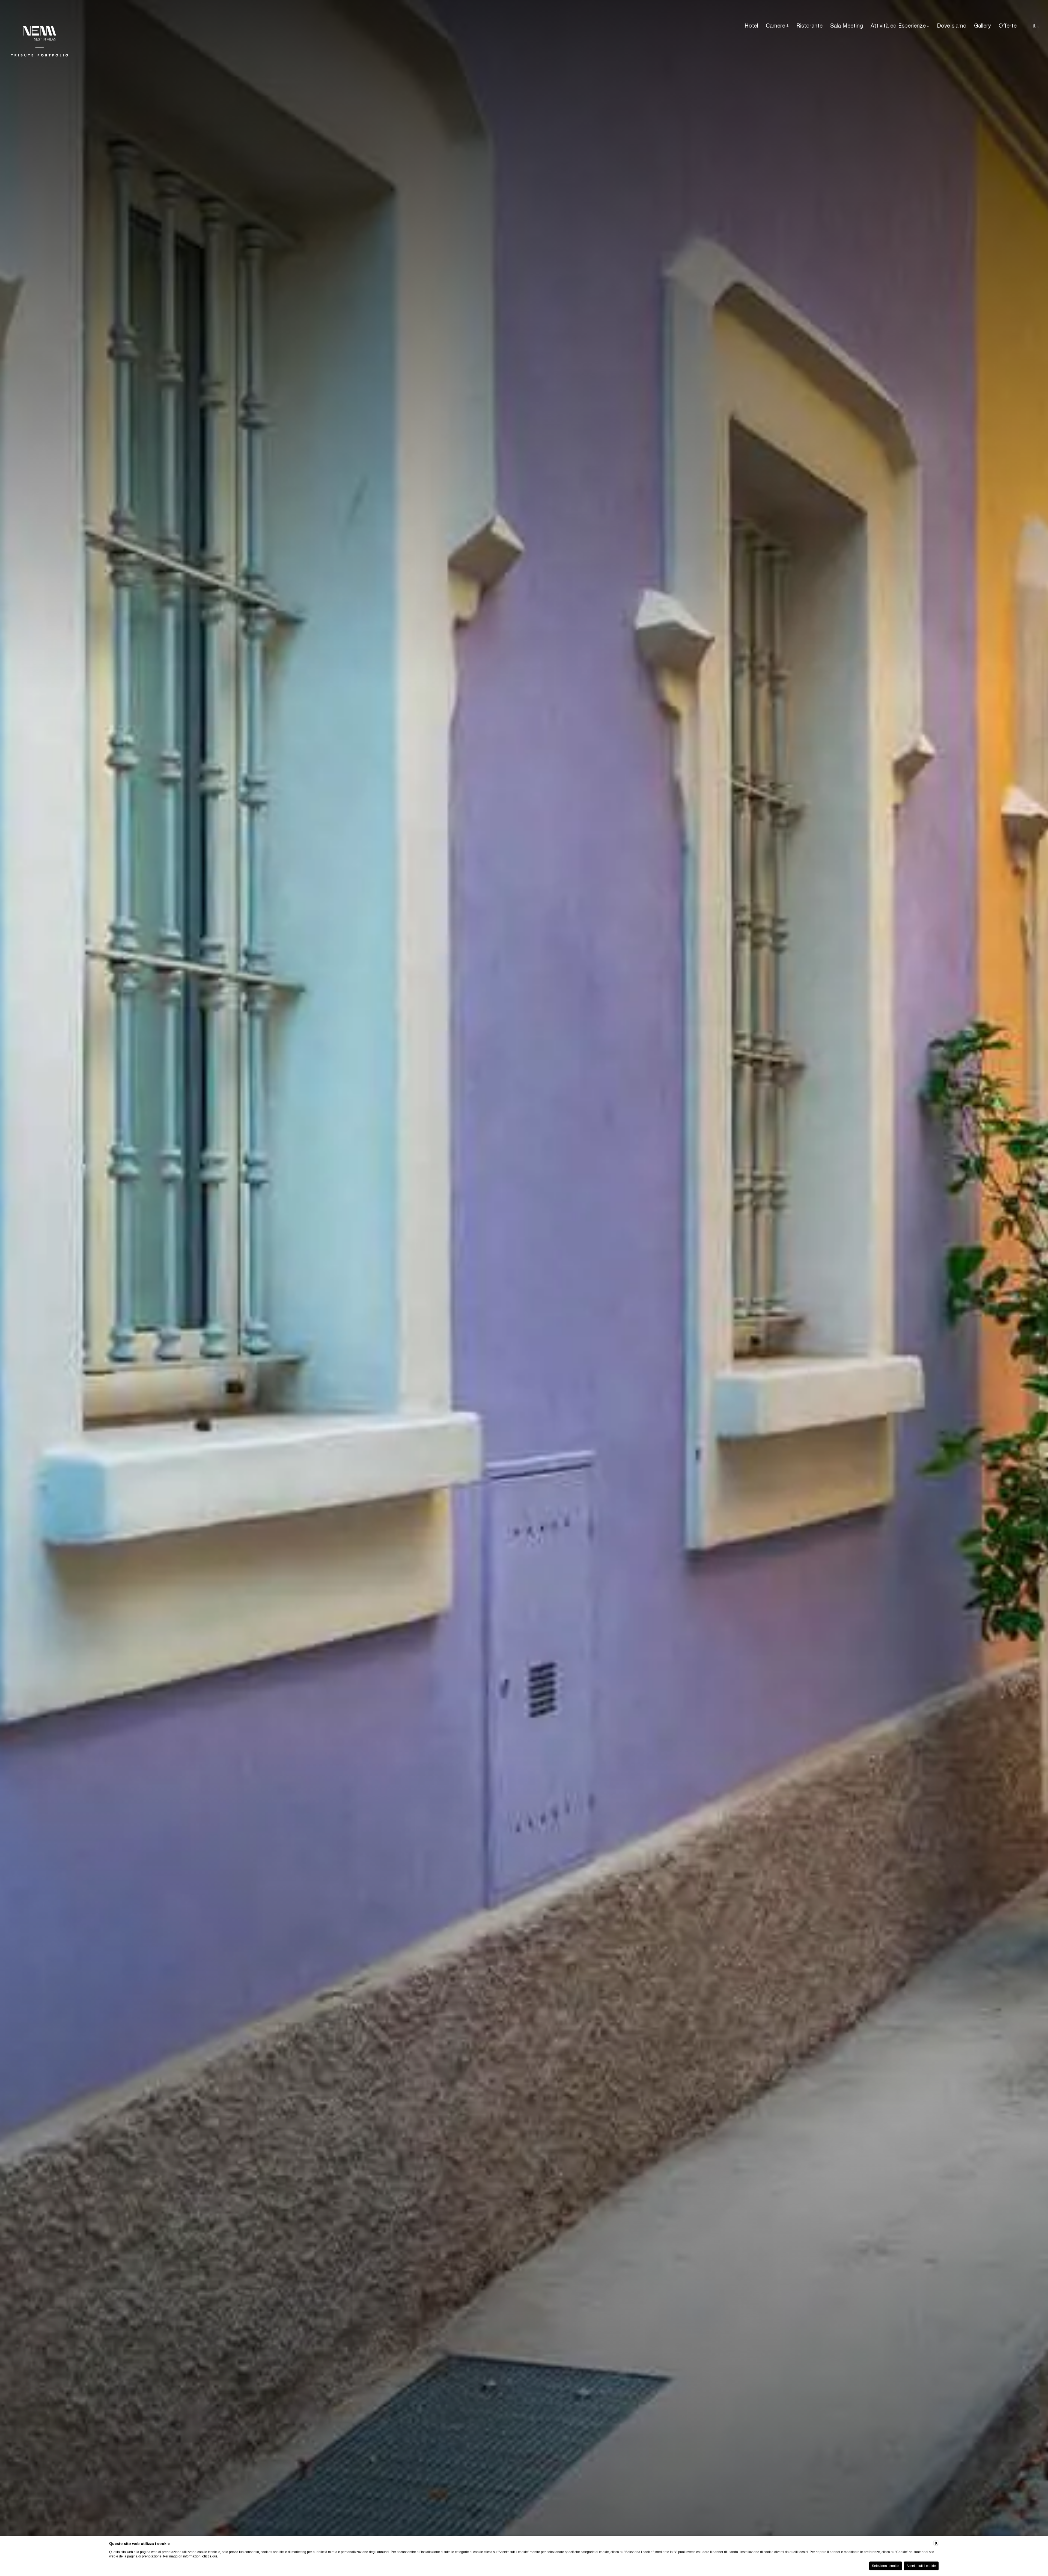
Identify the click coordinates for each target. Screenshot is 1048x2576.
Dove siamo (952, 26)
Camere (775, 26)
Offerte (1008, 26)
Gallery (982, 26)
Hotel (751, 26)
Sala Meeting (847, 26)
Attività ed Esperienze (898, 26)
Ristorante (809, 26)
